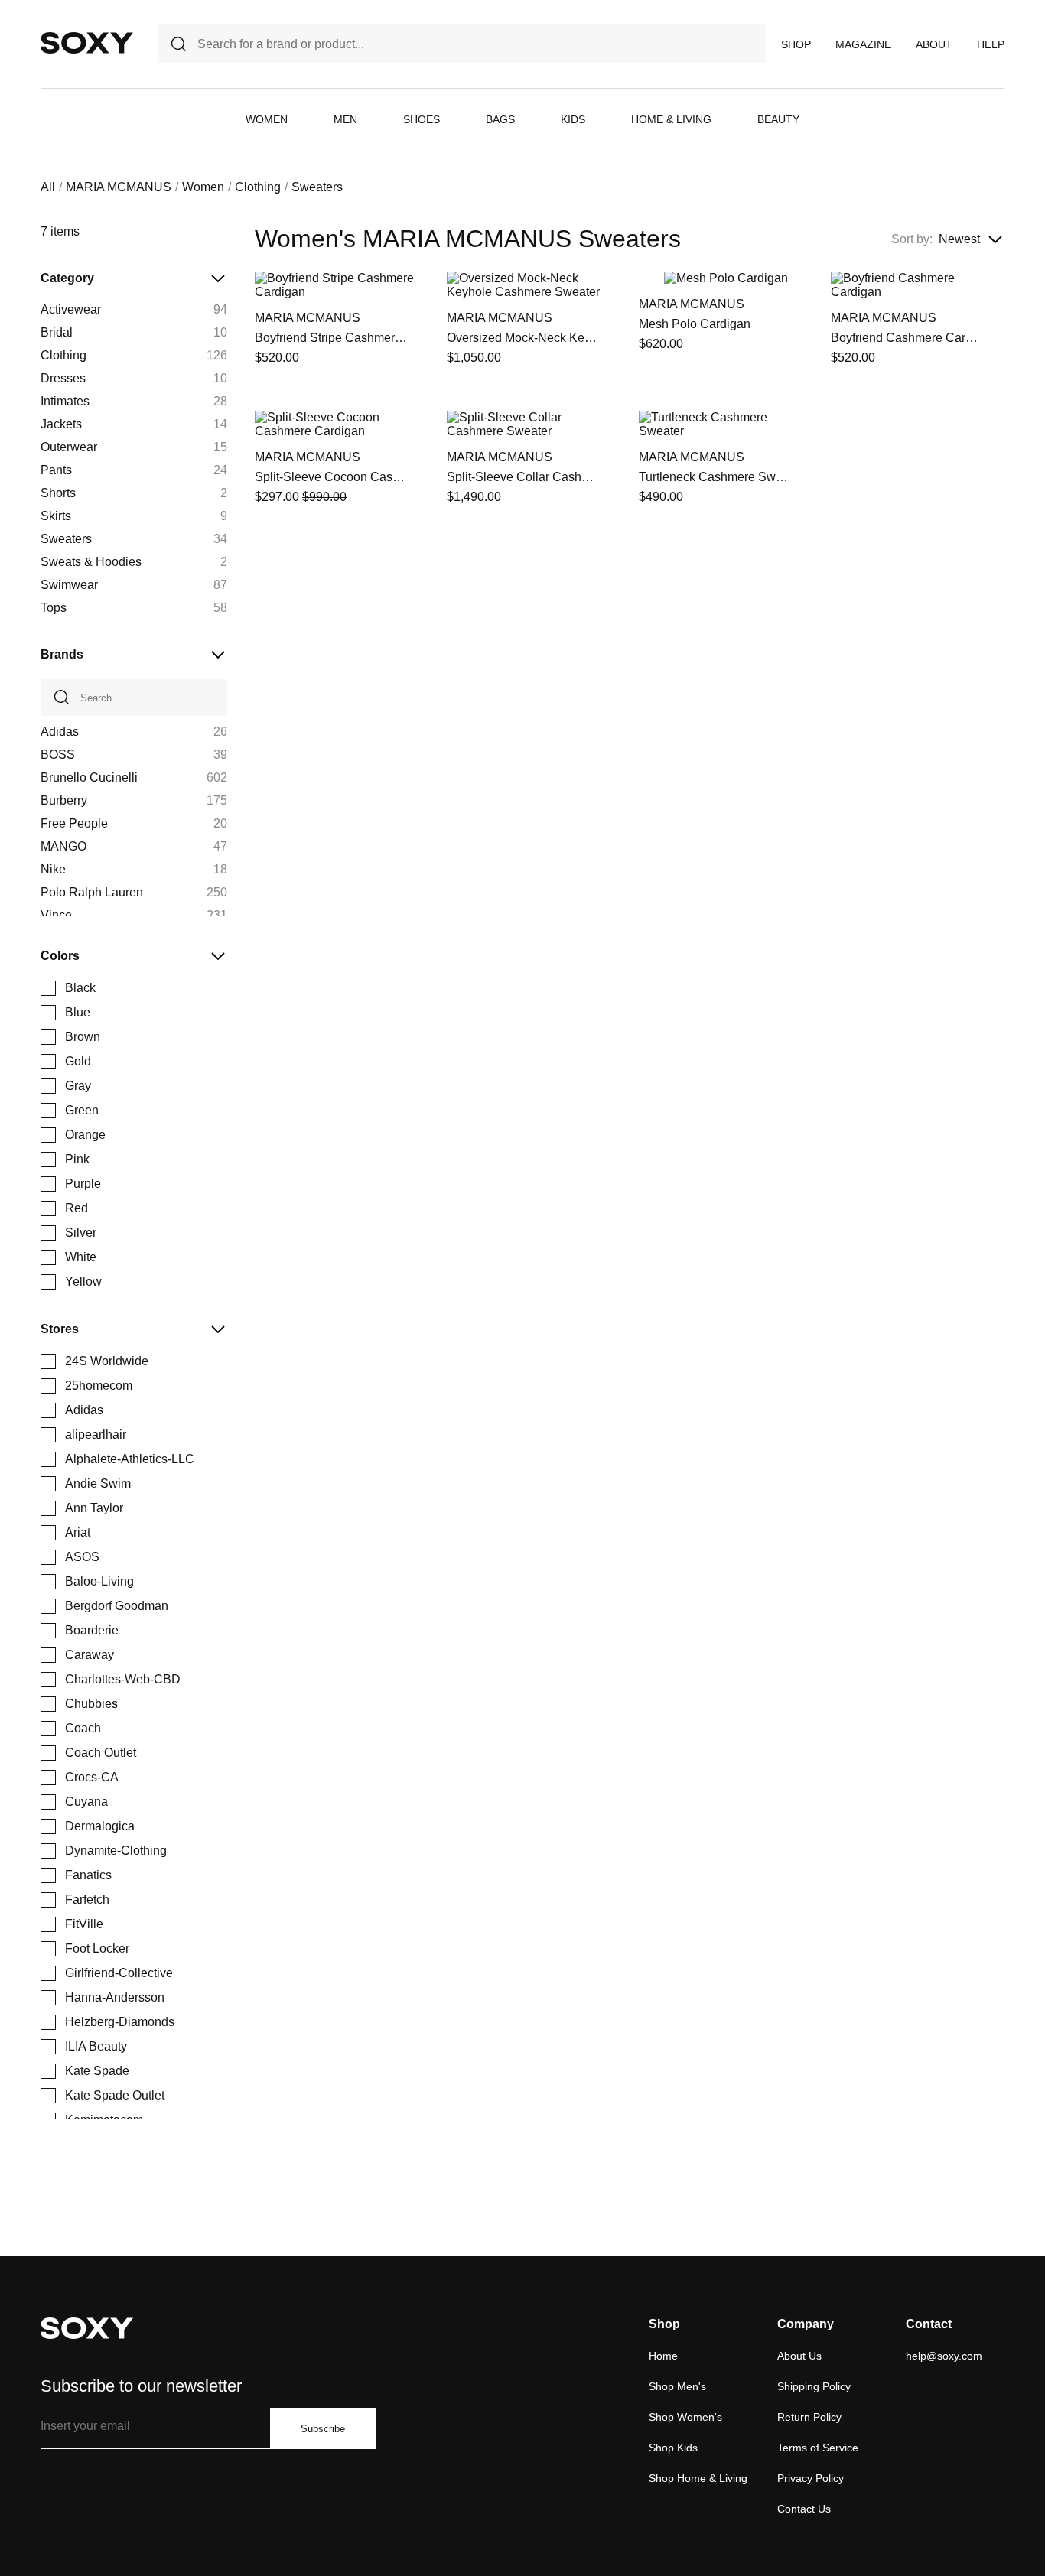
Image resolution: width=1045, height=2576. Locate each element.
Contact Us (804, 2509)
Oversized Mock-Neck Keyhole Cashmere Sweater (523, 338)
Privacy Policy (811, 2478)
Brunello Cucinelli (89, 777)
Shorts (58, 493)
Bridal (57, 332)
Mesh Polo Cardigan (695, 324)
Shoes (422, 119)
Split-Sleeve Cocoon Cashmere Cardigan (331, 477)
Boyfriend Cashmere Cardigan (907, 338)
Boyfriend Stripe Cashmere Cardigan (331, 338)
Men (345, 119)
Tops (54, 608)
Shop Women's (685, 2417)
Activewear (71, 309)
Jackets (61, 424)
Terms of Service (818, 2448)
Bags (500, 119)
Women (267, 119)
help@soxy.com (944, 2356)
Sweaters (66, 539)
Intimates (65, 401)
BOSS (58, 755)
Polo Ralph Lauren (92, 892)
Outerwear (69, 447)
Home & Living (671, 119)
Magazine (863, 44)
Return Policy (809, 2417)
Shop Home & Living (698, 2478)
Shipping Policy (814, 2386)
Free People (74, 823)
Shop (796, 44)
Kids (573, 119)
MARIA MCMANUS (119, 187)
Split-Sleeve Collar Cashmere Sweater (523, 477)
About (934, 44)
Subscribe (323, 2429)
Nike (53, 869)
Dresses (63, 378)
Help (991, 44)
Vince (56, 915)
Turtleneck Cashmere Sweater (715, 477)
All (48, 187)
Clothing (258, 187)
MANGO (63, 846)
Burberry (64, 800)
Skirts (56, 516)
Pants (56, 470)
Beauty (778, 119)
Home (663, 2356)
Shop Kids (673, 2448)
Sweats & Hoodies (91, 562)
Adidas (60, 732)
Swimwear (69, 585)
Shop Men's (677, 2386)
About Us (799, 2356)
